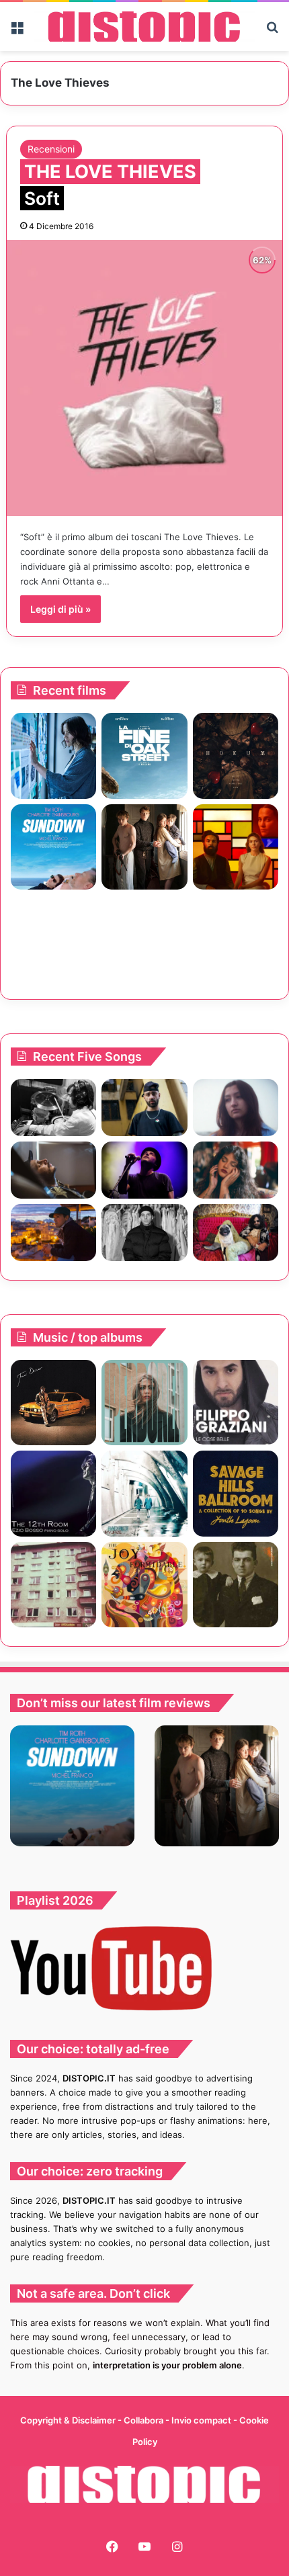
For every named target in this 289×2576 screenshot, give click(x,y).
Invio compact (202, 2420)
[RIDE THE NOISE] (53, 1108)
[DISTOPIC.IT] (144, 27)
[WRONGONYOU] (53, 1170)
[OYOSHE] (144, 1108)
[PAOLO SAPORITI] (236, 1585)
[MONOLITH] (53, 756)
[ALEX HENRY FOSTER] (53, 1233)
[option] (72, 1786)
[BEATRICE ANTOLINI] (144, 1403)
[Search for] (272, 32)
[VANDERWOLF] (236, 1233)
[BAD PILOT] (144, 1493)
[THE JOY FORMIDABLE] (144, 1585)
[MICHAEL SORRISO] (144, 1233)
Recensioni (51, 149)
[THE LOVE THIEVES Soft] (145, 378)
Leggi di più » (60, 609)
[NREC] (53, 1585)
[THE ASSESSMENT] (236, 847)
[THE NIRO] (144, 1170)
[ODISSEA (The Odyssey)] (236, 938)
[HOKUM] (236, 756)
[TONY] (144, 938)
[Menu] (17, 32)
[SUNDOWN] (53, 847)
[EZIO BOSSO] (53, 1493)
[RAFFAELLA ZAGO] (236, 1170)
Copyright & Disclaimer (68, 2420)
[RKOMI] (53, 1403)
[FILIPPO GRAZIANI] (236, 1402)
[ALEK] (236, 1108)
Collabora (144, 2420)
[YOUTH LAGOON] (236, 1493)
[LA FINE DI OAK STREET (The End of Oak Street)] (144, 756)
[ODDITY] (53, 938)
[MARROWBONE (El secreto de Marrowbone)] (144, 847)
